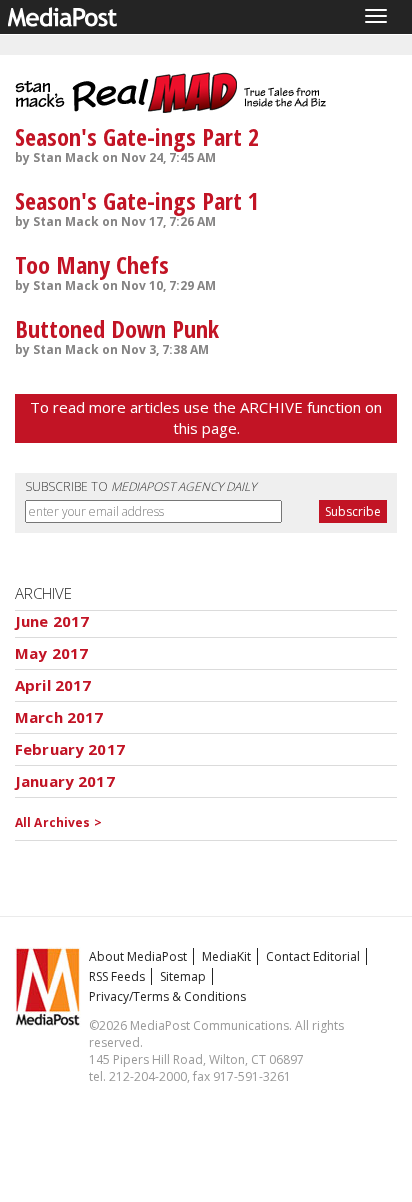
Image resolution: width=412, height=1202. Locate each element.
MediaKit (226, 956)
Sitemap (183, 976)
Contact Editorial (313, 956)
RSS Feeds (117, 976)
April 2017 (53, 685)
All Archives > (58, 822)
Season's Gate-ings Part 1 (137, 200)
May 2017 (51, 653)
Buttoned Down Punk (117, 328)
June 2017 (52, 621)
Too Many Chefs (92, 264)
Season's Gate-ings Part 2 (137, 136)
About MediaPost (138, 956)
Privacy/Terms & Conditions (167, 996)
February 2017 (70, 749)
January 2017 (65, 781)
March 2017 (59, 717)
